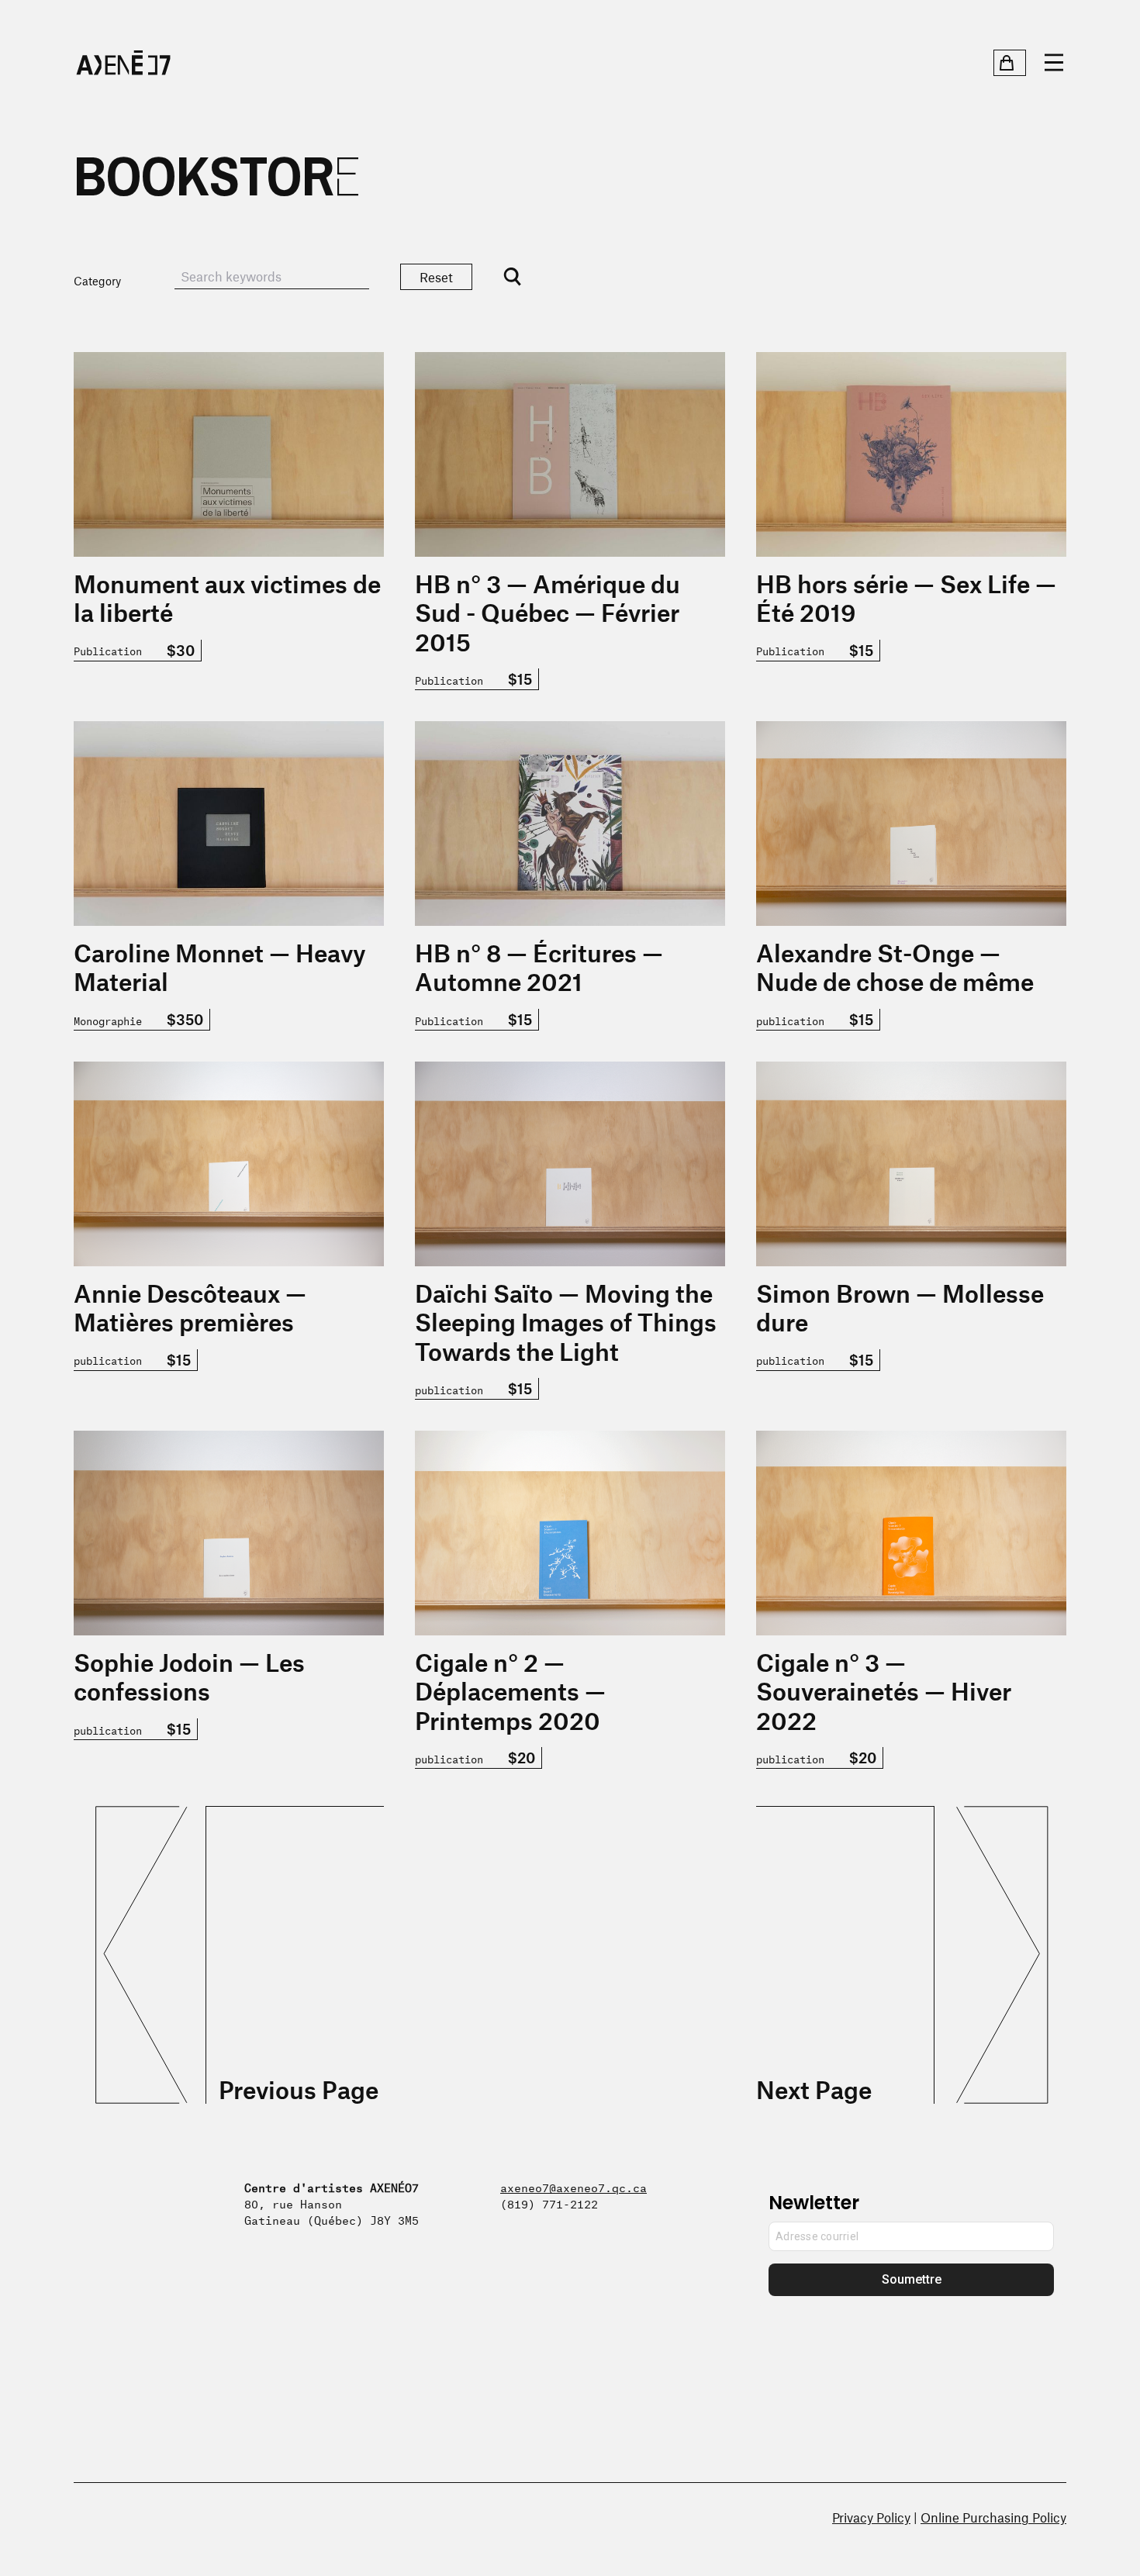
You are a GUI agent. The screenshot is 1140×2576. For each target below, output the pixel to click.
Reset (436, 277)
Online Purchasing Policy (993, 2517)
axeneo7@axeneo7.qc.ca (573, 2186)
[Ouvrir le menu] (1054, 63)
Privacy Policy (871, 2517)
